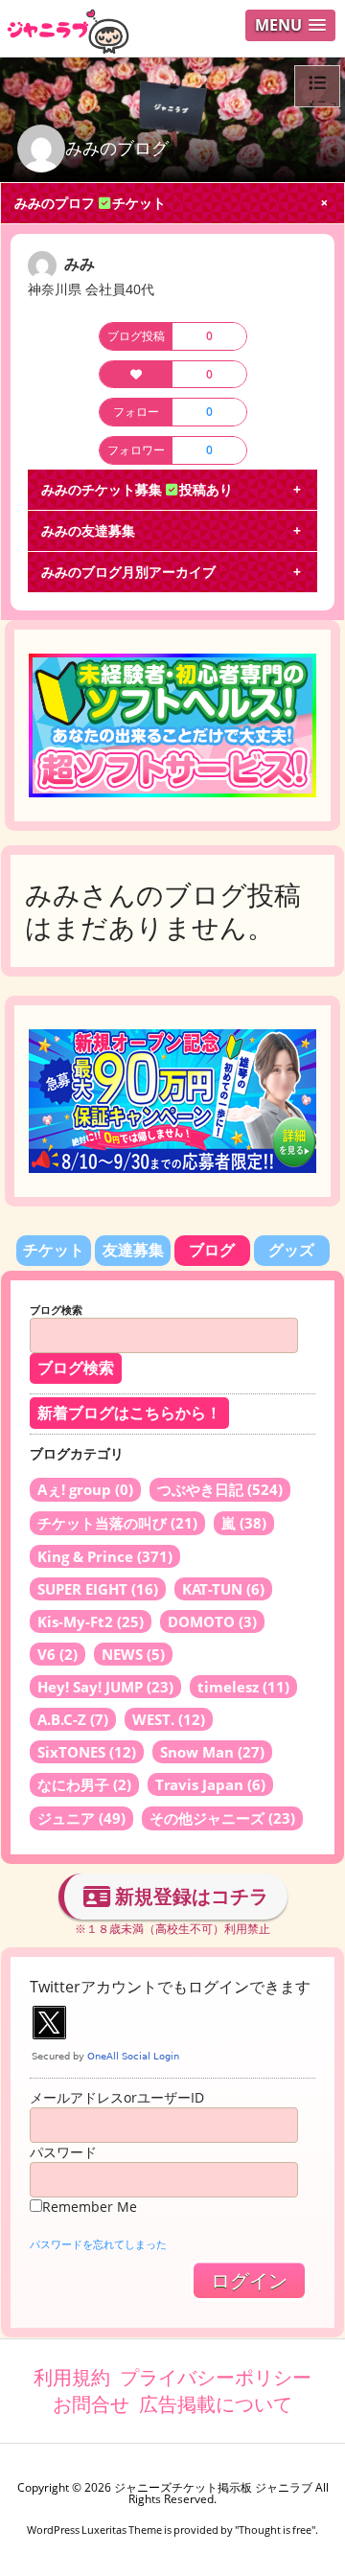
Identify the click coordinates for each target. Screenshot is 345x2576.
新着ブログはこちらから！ (129, 1413)
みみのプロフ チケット (90, 203)
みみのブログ (117, 148)
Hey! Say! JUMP (105, 1687)
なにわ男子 (84, 1784)
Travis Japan (210, 1784)
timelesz (243, 1687)
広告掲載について (216, 2404)
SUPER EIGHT (98, 1589)
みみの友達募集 (88, 530)
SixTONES (87, 1752)
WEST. (169, 1719)
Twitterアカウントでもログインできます (170, 1987)
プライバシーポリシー (216, 2377)
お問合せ (91, 2404)
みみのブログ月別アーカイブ (128, 572)
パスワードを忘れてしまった (98, 2244)
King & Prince (105, 1556)
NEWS (133, 1654)
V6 (57, 1654)
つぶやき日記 (220, 1489)
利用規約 (72, 2377)
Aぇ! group (85, 1489)
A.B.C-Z (73, 1719)
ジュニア (81, 1818)
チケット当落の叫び (117, 1523)
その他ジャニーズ (222, 1818)
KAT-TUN (223, 1589)
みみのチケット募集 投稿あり (137, 489)
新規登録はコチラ (189, 1896)
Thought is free (275, 2530)
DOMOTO (212, 1621)
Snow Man (212, 1752)
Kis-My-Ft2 (91, 1621)
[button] (290, 25)
